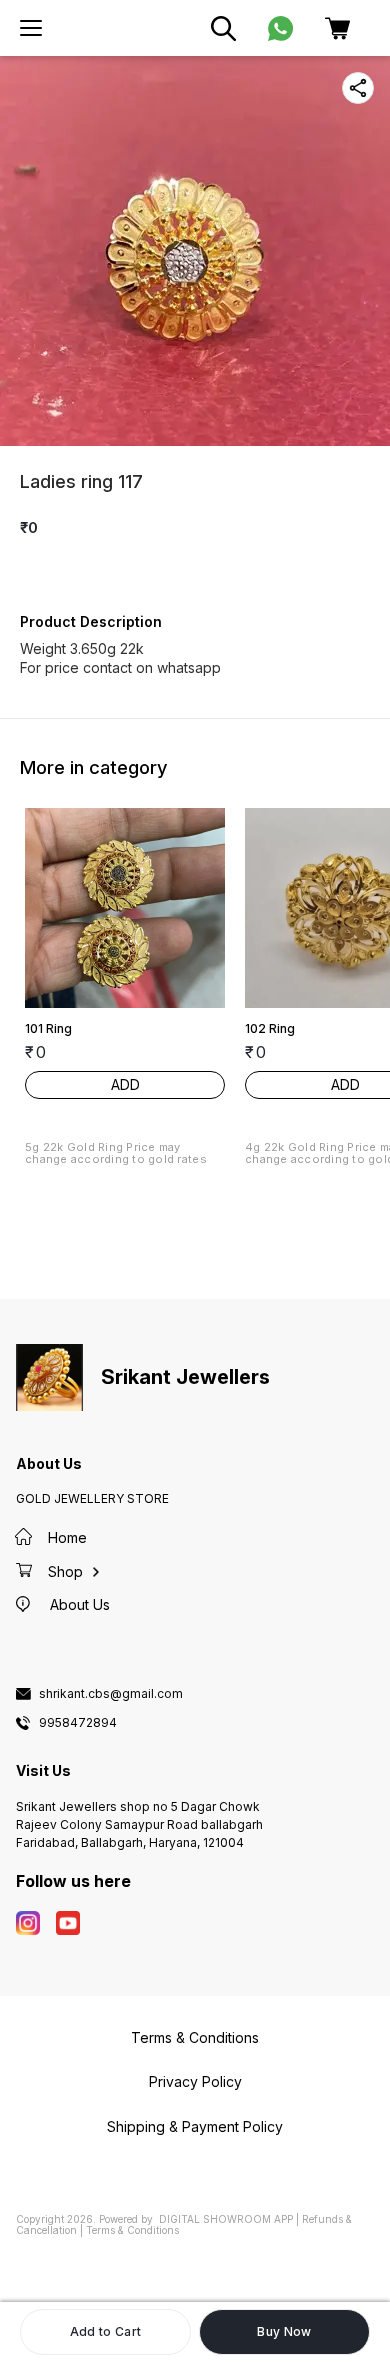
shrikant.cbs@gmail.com (111, 1694)
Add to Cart (105, 2331)
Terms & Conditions (132, 2230)
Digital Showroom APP (226, 2219)
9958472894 (78, 1723)
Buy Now (284, 2331)
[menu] (31, 28)
